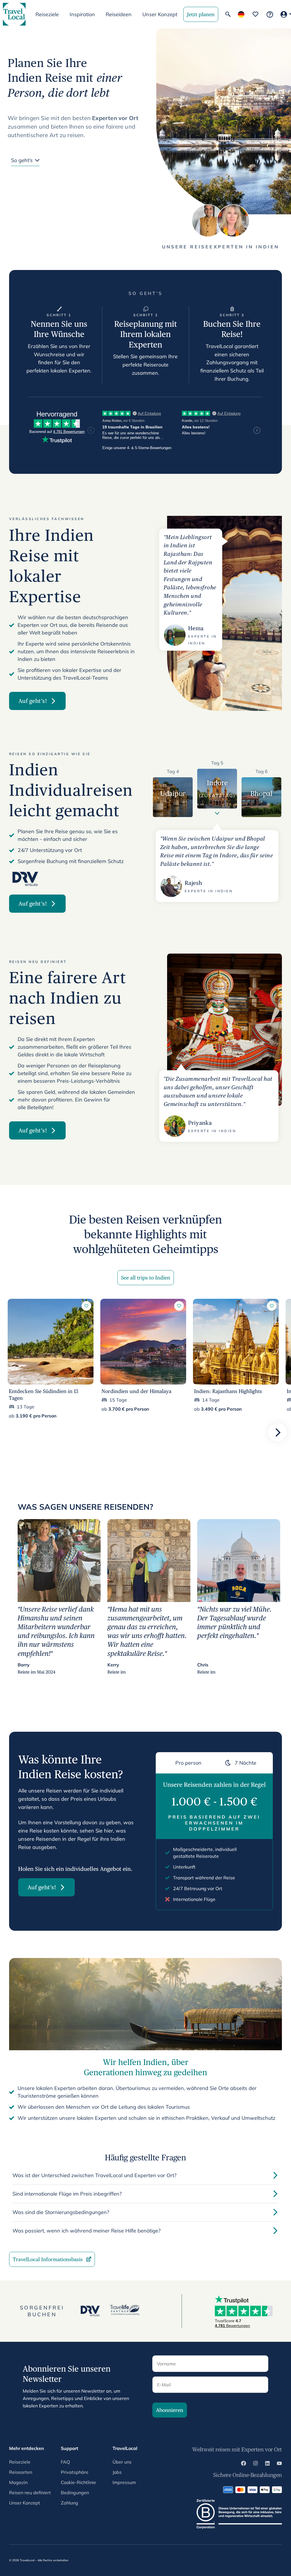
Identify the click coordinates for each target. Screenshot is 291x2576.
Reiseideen (119, 14)
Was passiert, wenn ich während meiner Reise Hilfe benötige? (87, 2231)
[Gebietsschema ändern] (241, 14)
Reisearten (21, 2472)
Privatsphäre (75, 2472)
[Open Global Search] (228, 14)
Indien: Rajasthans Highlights (228, 1391)
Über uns (122, 2462)
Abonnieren (170, 2410)
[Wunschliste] (255, 14)
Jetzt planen (201, 14)
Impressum (124, 2482)
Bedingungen (75, 2493)
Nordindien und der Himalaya (136, 1391)
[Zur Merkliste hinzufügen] (86, 1306)
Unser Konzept (160, 14)
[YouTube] (279, 2464)
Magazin (18, 2482)
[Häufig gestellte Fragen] (270, 14)
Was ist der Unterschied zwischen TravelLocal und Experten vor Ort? (94, 2175)
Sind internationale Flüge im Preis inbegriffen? (67, 2194)
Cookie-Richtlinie (78, 2482)
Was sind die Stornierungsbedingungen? (61, 2212)
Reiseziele (20, 2462)
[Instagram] (255, 2464)
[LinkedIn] (267, 2464)
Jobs (117, 2472)
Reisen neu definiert (30, 2493)
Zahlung (69, 2503)
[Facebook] (244, 2464)
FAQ (65, 2462)
